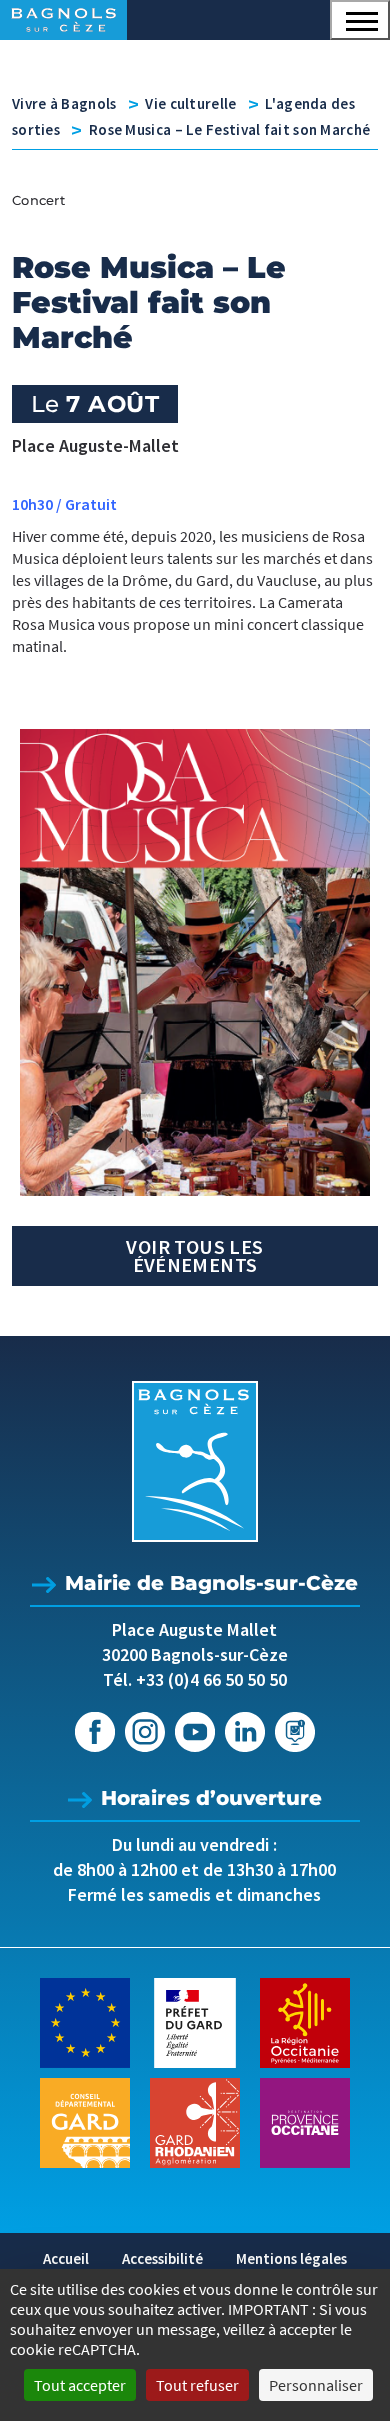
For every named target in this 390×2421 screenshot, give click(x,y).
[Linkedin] (245, 1732)
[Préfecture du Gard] (195, 2021)
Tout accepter (80, 2385)
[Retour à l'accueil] (195, 1461)
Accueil (66, 2258)
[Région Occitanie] (305, 2021)
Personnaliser (316, 2385)
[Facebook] (95, 1732)
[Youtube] (195, 1732)
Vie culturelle (190, 103)
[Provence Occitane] (305, 2121)
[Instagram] (145, 1732)
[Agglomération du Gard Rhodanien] (195, 2121)
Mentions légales (291, 2258)
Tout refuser (197, 2385)
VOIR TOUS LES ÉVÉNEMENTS (194, 1255)
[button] (360, 20)
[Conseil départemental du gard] (85, 2121)
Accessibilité (162, 2258)
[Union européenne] (85, 2021)
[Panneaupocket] (295, 1732)
